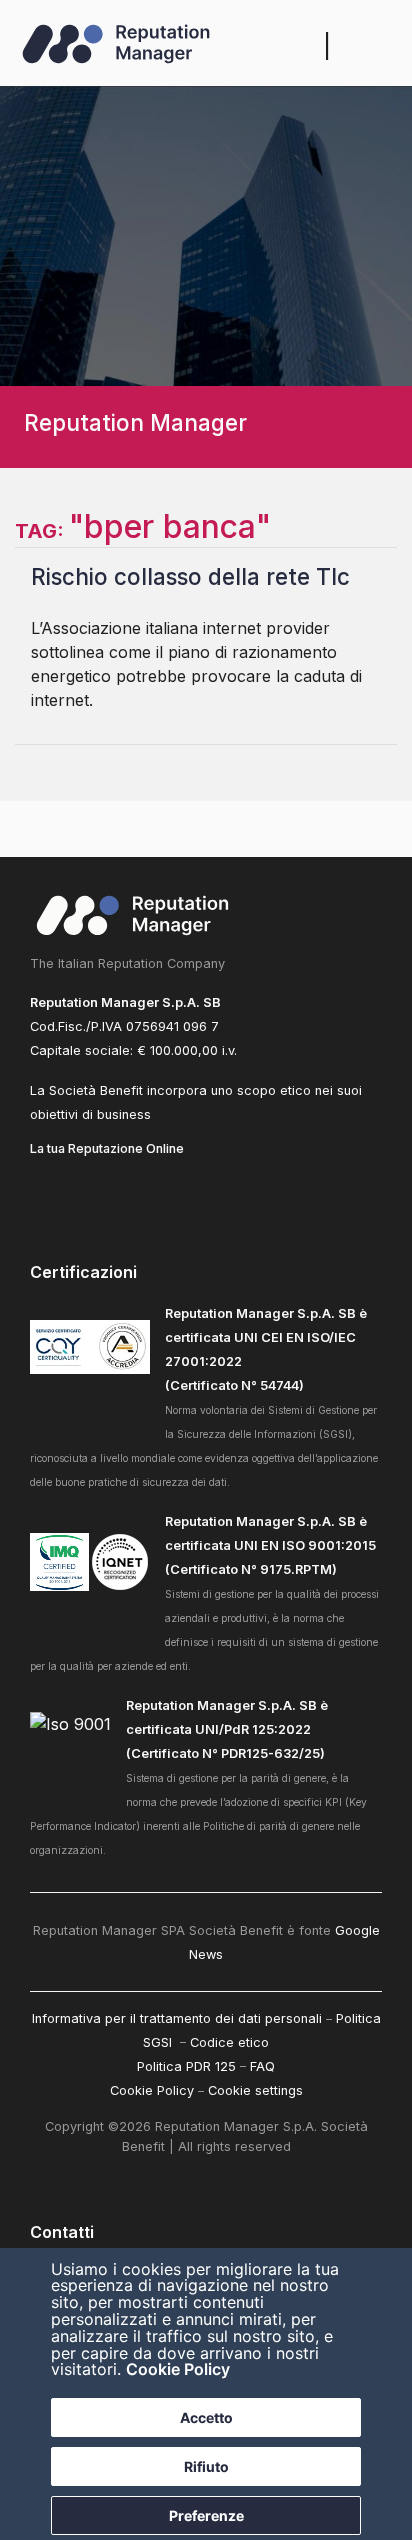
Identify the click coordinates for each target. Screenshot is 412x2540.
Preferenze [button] (206, 2515)
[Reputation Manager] (116, 46)
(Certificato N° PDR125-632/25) (225, 1753)
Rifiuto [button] (206, 2466)
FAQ (262, 2066)
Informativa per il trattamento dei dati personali (177, 2018)
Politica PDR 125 (186, 2066)
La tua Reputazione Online (107, 1148)
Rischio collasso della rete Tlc (190, 576)
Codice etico (229, 2042)
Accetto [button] (206, 2417)
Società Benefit (96, 1090)
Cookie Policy (178, 2369)
